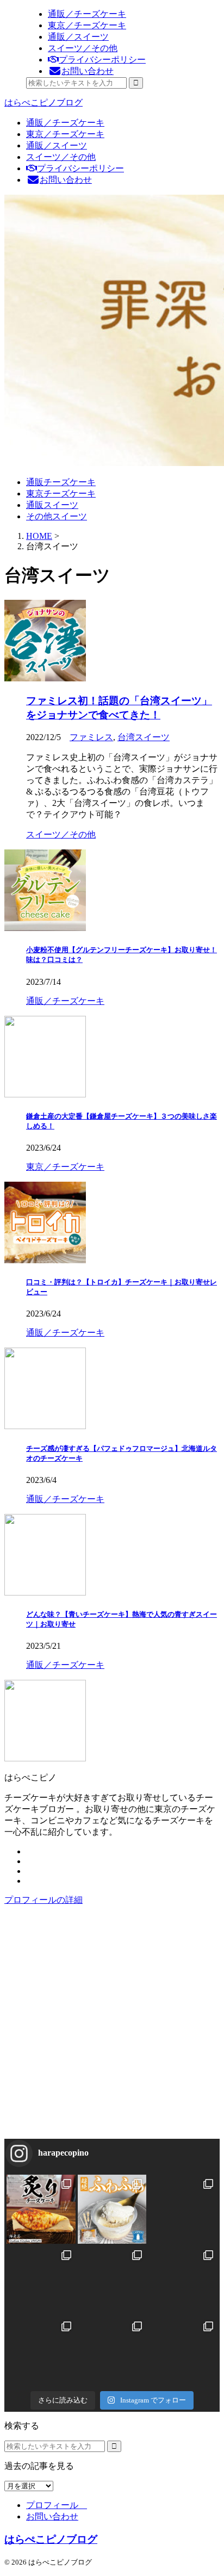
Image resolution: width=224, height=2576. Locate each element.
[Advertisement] (112, 2027)
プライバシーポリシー (80, 168)
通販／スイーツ (57, 145)
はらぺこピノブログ (43, 103)
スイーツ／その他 (61, 157)
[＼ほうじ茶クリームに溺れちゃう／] (41, 2352)
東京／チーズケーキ (65, 134)
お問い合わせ (66, 180)
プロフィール (57, 2505)
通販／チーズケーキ (65, 123)
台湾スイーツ (144, 737)
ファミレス (91, 737)
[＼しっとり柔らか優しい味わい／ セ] (112, 2280)
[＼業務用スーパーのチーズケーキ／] (183, 2352)
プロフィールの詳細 (43, 1900)
